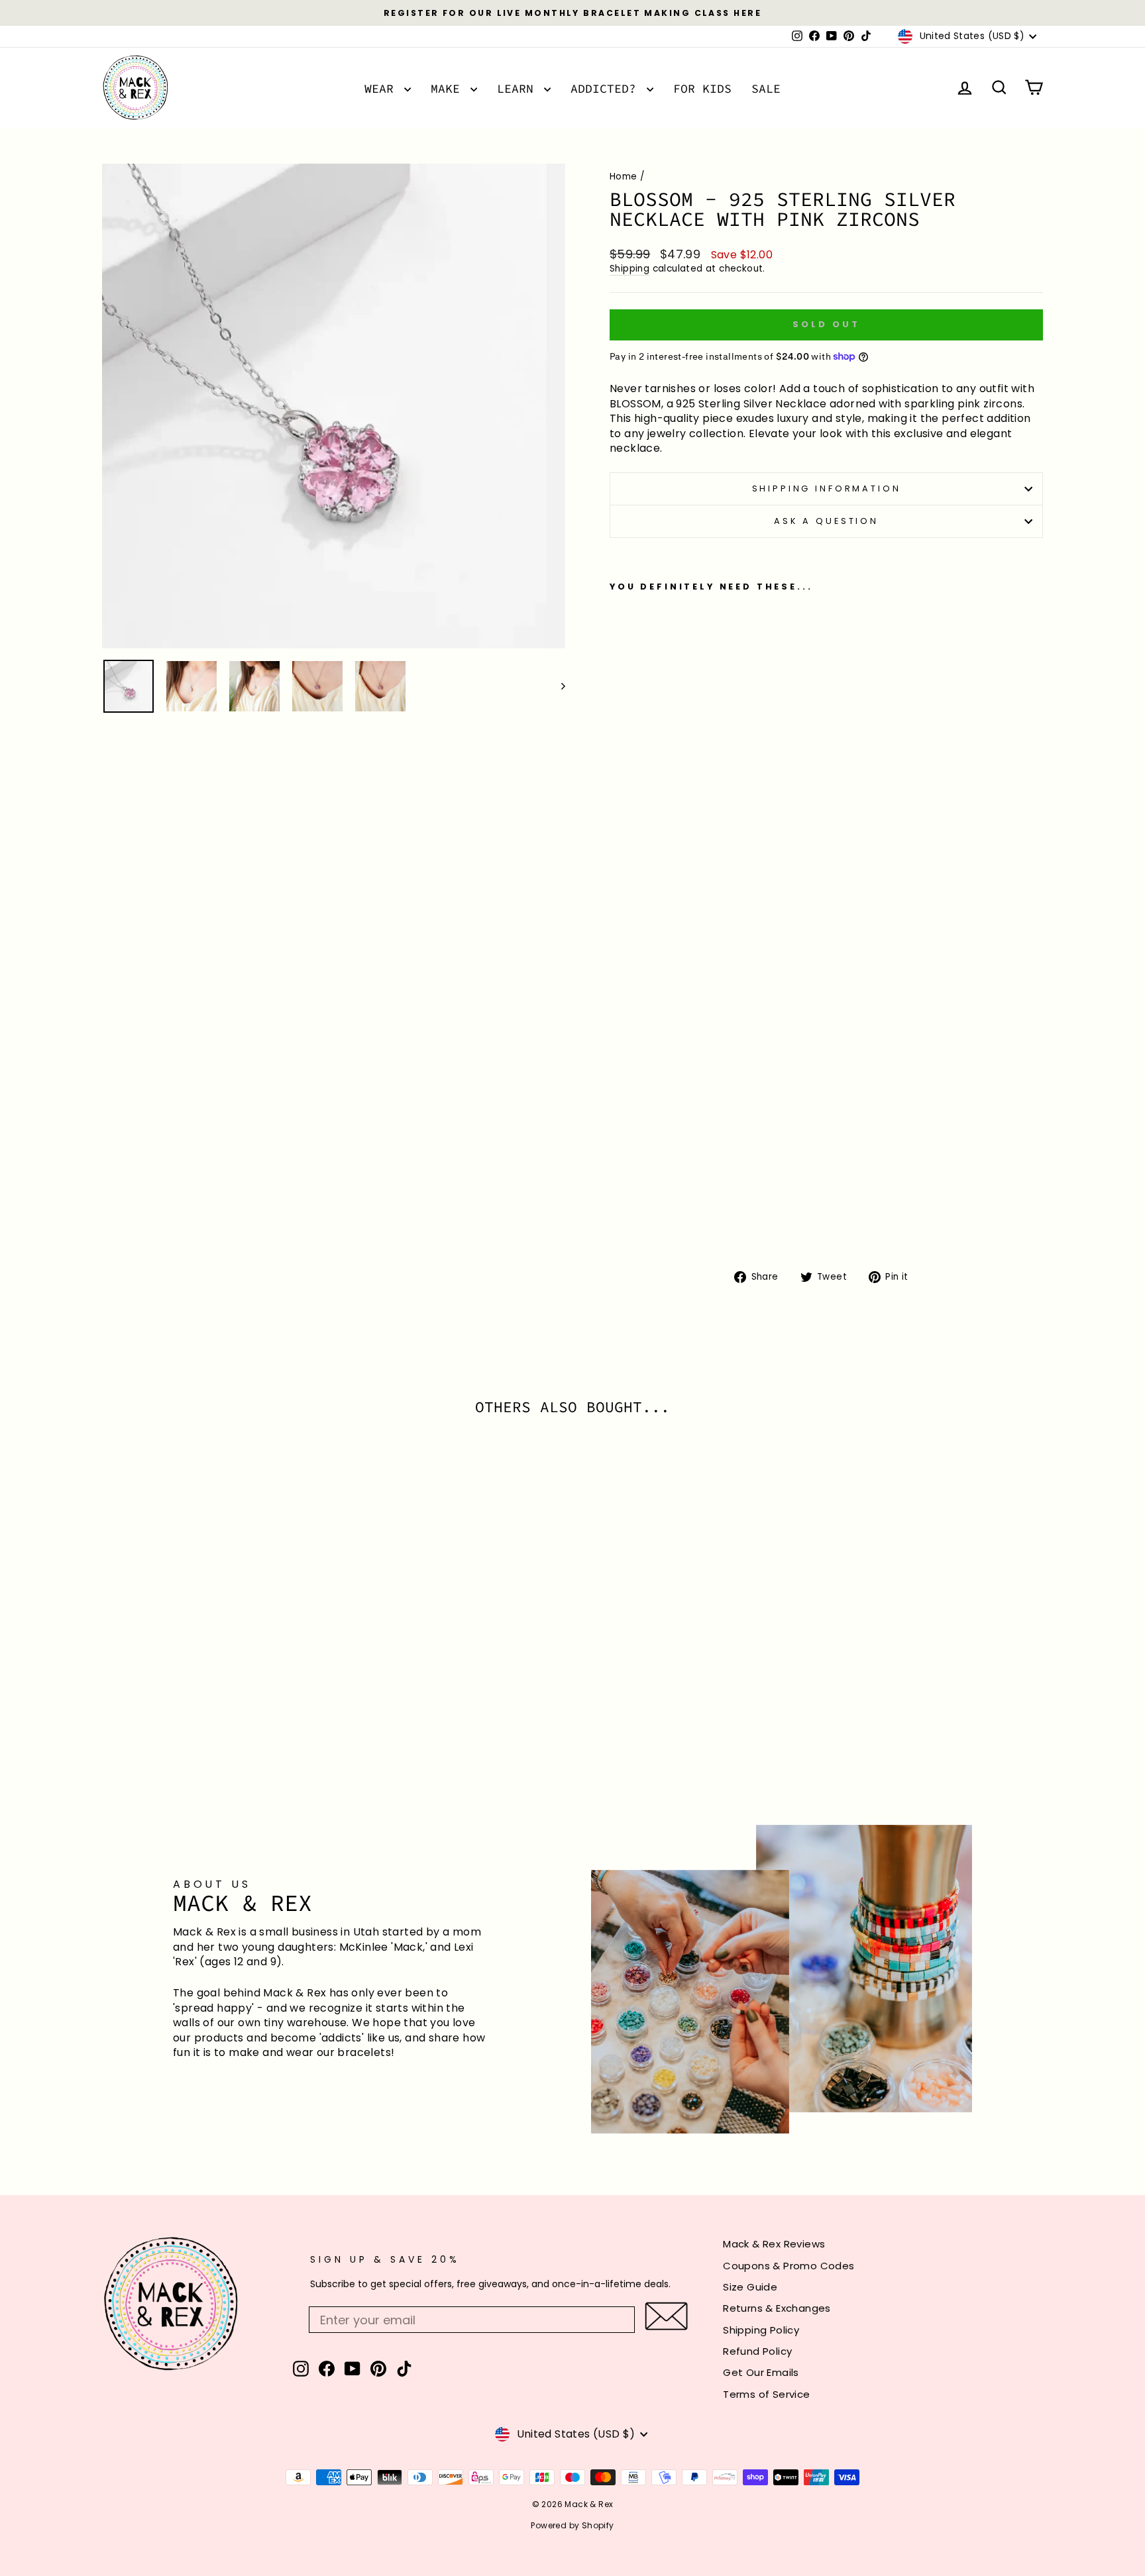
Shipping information (827, 489)
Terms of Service (766, 2394)
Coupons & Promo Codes (789, 2266)
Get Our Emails (761, 2372)
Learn (519, 88)
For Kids (702, 88)
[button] (666, 2316)
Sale (766, 88)
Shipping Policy (761, 2330)
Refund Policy (757, 2351)
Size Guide (750, 2287)
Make (449, 88)
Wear (383, 88)
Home (624, 177)
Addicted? (607, 88)
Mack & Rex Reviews (774, 2244)
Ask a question (826, 521)
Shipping (629, 269)
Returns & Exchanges (777, 2308)
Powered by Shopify (572, 2525)
